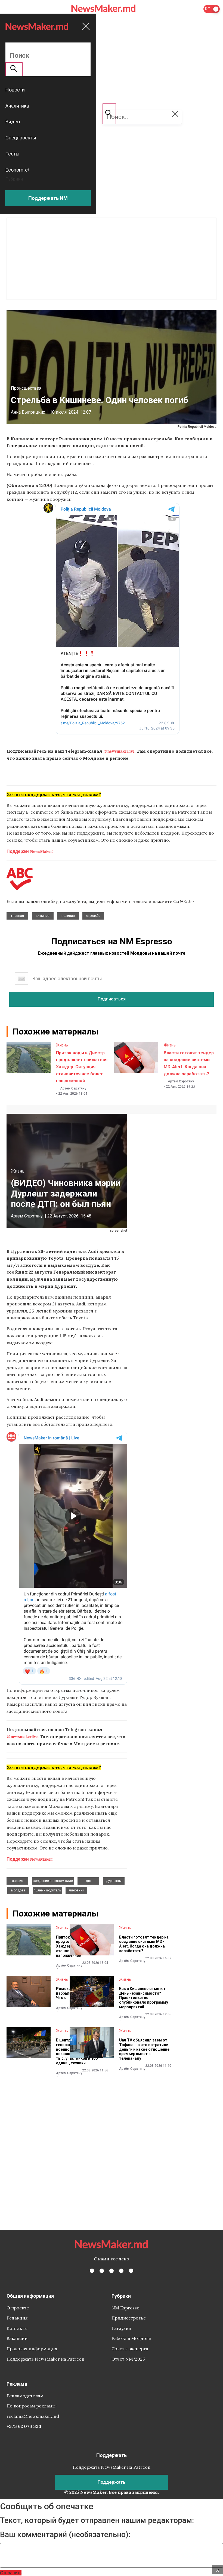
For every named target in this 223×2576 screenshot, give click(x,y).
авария (18, 1881)
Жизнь (62, 1045)
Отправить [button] (11, 2573)
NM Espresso (126, 2308)
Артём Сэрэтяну (73, 1088)
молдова (18, 1890)
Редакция (17, 2318)
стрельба (93, 916)
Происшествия (26, 388)
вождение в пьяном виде (53, 1881)
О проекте (18, 2308)
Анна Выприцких (28, 412)
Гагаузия (121, 2328)
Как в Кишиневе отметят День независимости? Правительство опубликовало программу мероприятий (144, 1998)
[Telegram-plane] (131, 2271)
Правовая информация (32, 2349)
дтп (88, 1881)
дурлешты (114, 1881)
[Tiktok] (121, 2271)
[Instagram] (112, 2271)
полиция (68, 916)
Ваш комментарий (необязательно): (65, 2535)
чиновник (77, 1890)
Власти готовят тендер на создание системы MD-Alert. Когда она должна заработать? (144, 1944)
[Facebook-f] (92, 2271)
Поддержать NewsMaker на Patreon (45, 2359)
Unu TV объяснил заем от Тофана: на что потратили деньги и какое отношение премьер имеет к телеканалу (144, 2049)
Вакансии (17, 2338)
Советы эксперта (130, 2349)
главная (18, 916)
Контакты (17, 2328)
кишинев (43, 916)
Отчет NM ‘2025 (128, 2359)
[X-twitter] (102, 2271)
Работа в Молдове (131, 2338)
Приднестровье (129, 2318)
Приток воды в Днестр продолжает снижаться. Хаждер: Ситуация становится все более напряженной (82, 1067)
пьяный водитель (47, 1890)
